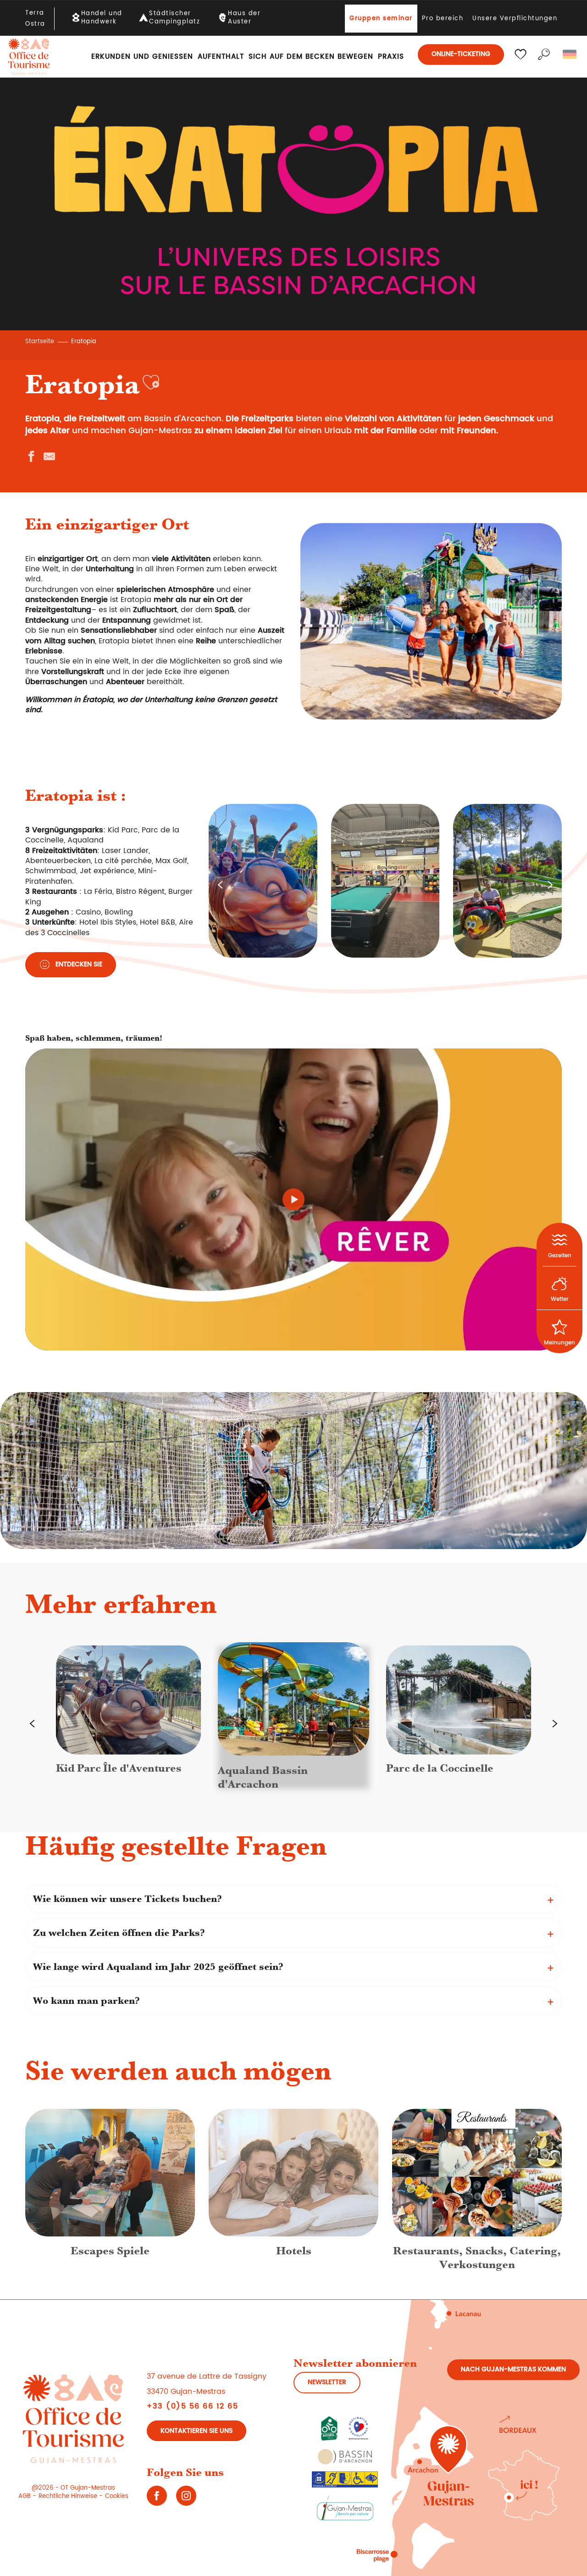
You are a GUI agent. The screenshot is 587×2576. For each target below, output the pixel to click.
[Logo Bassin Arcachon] (345, 2457)
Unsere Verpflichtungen (515, 19)
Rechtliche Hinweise (68, 2496)
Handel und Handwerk (102, 18)
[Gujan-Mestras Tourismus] (29, 57)
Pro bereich (443, 19)
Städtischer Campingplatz (174, 18)
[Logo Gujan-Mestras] (345, 2507)
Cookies (117, 2496)
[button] (544, 55)
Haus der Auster (244, 18)
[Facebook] (157, 2499)
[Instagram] (186, 2499)
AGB (25, 2496)
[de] (570, 55)
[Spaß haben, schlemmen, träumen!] (293, 1199)
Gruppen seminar (381, 19)
